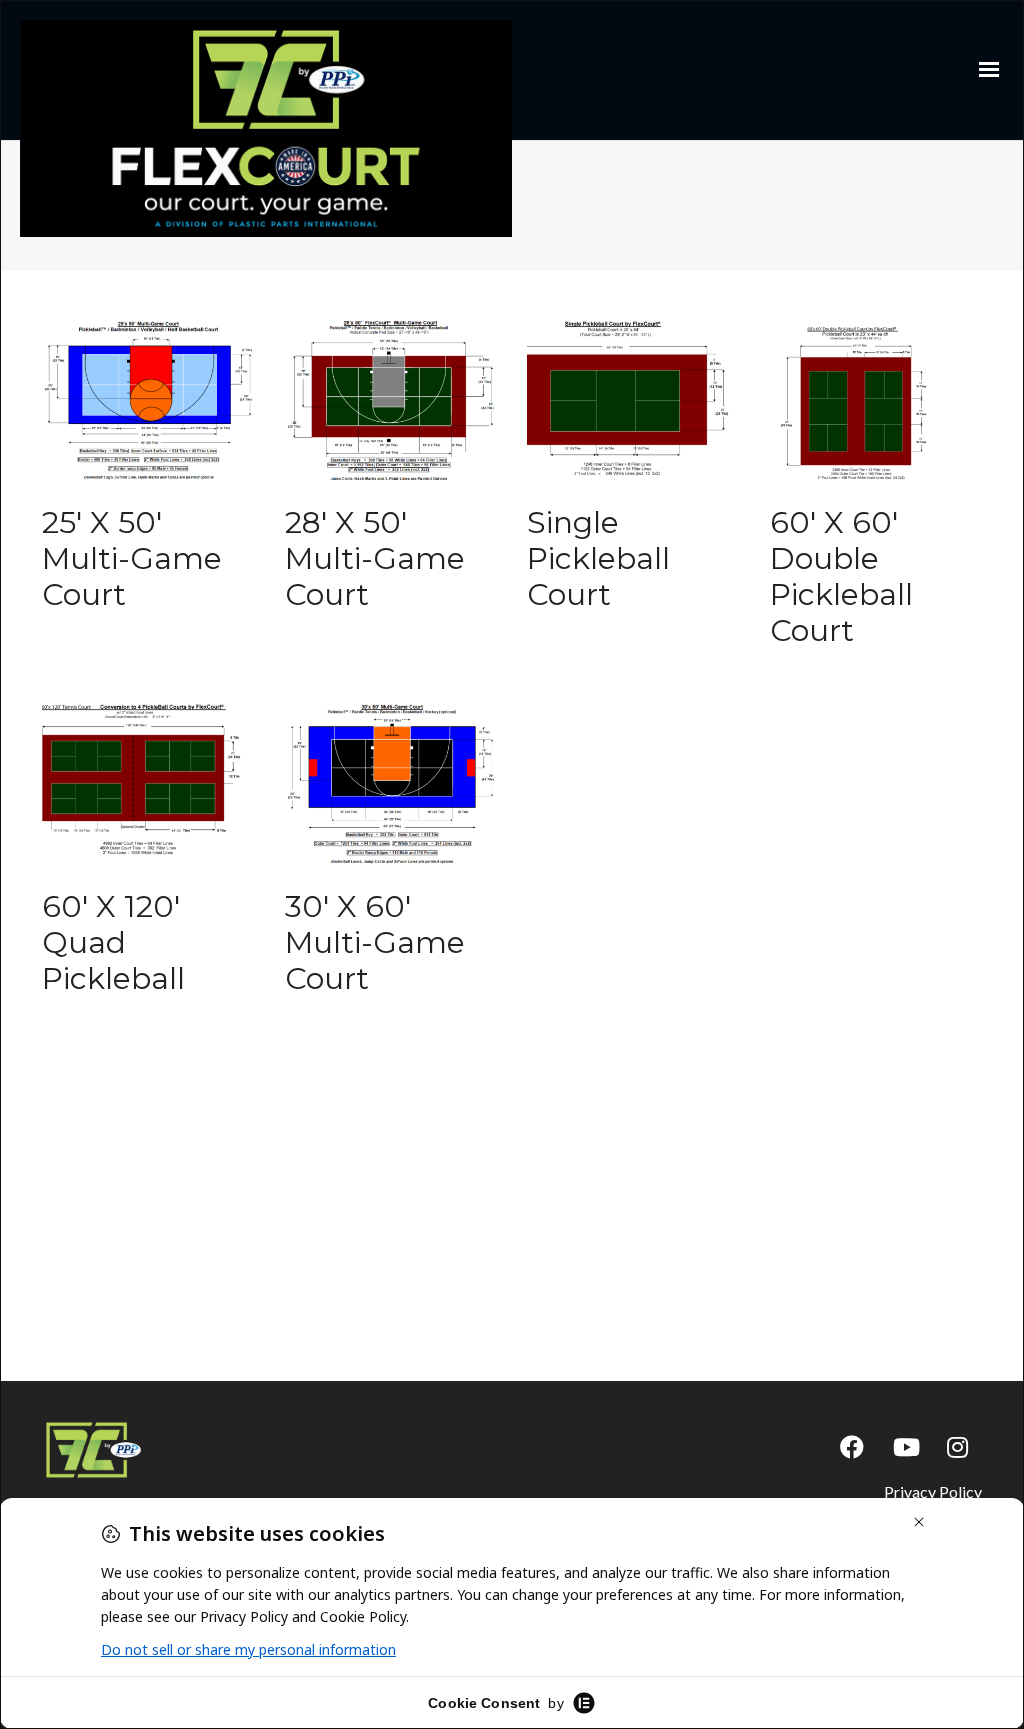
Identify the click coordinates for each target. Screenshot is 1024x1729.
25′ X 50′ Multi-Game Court (132, 558)
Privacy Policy (933, 1491)
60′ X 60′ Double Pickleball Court (841, 576)
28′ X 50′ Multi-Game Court (375, 558)
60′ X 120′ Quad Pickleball (113, 942)
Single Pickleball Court (598, 558)
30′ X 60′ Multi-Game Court (375, 942)
